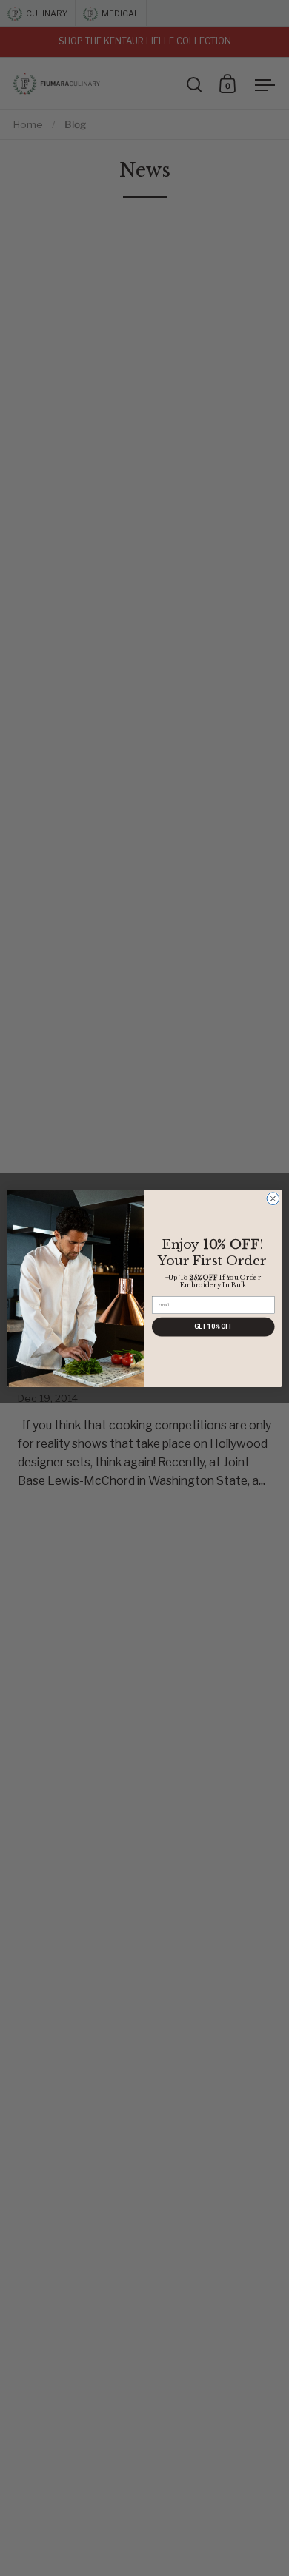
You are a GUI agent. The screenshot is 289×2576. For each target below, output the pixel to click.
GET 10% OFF (213, 1326)
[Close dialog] (273, 1198)
